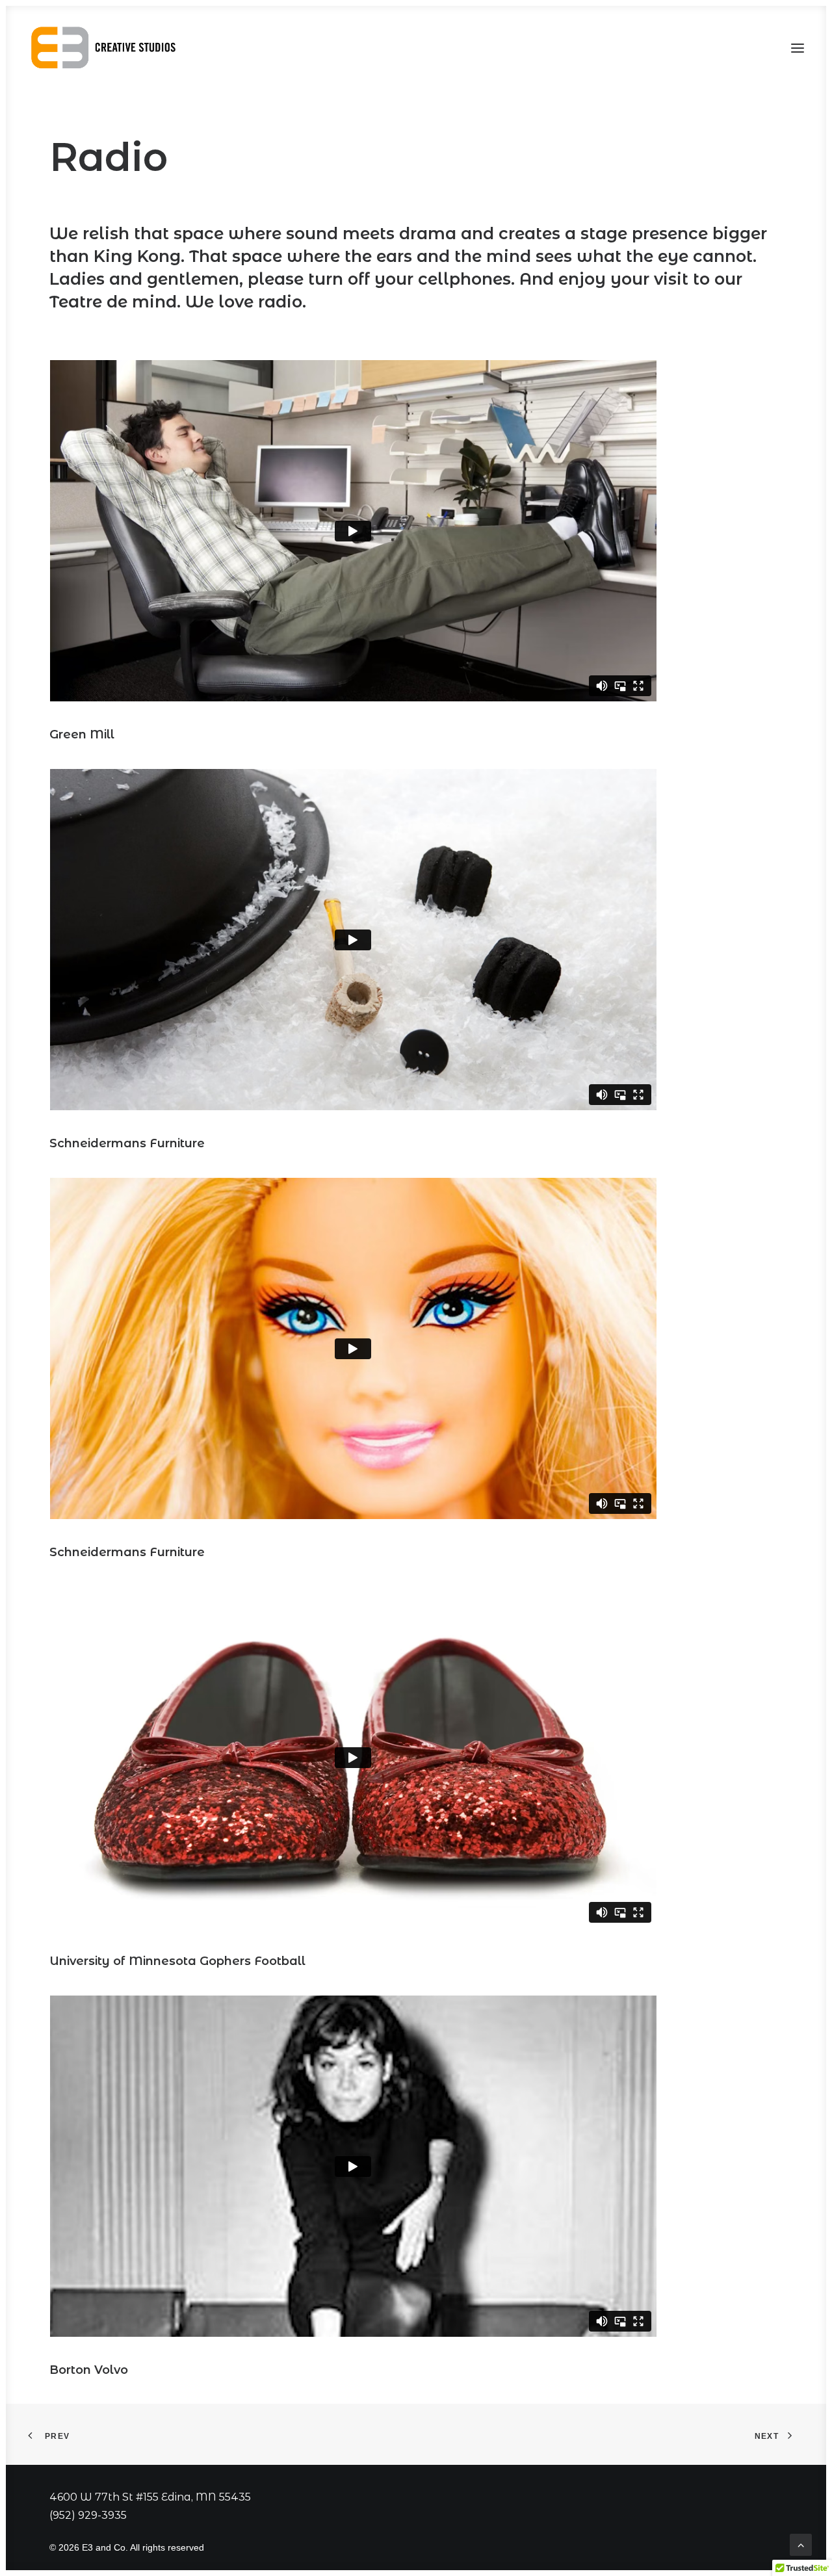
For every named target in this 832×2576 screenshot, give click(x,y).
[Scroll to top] (801, 2544)
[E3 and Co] (106, 48)
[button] (798, 48)
